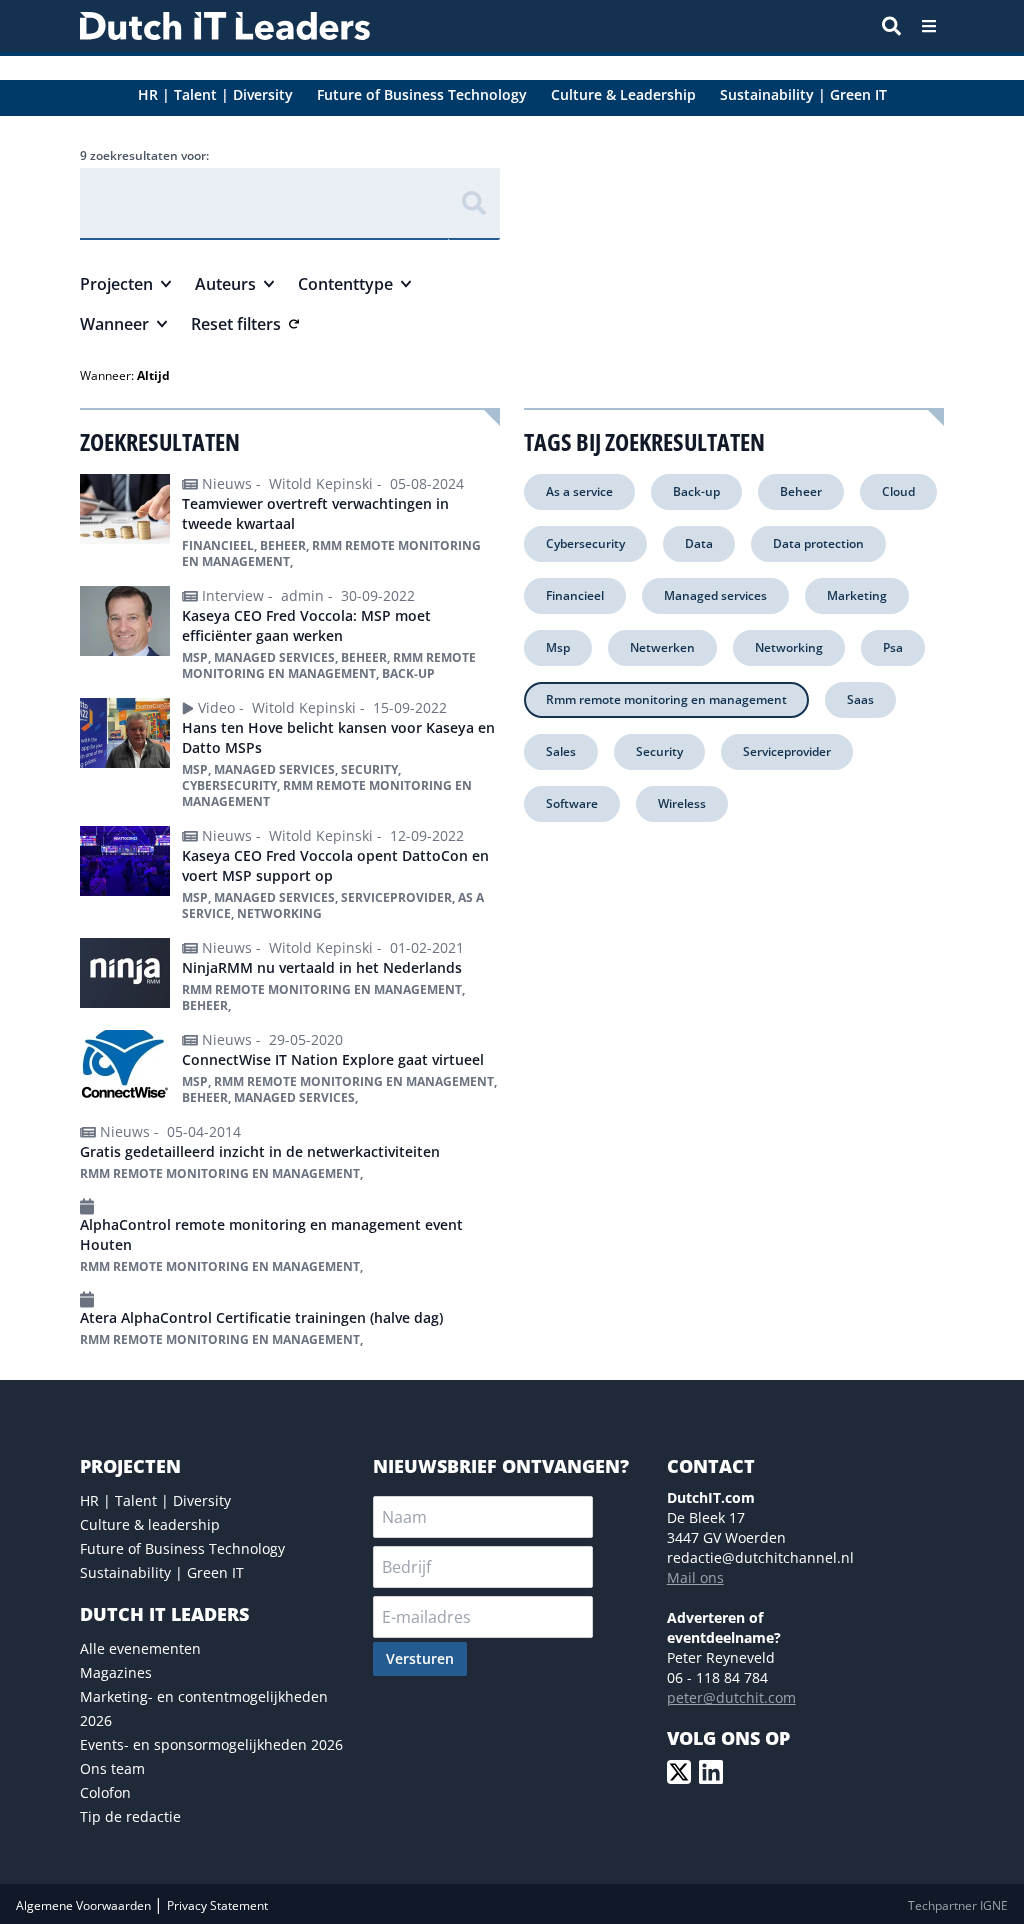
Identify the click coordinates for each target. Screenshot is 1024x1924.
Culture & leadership (150, 1524)
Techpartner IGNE (958, 1905)
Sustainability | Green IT (162, 1572)
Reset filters (236, 324)
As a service (579, 491)
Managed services (715, 595)
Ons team (112, 1768)
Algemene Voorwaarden (85, 1905)
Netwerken (662, 647)
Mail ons (695, 1577)
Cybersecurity (585, 543)
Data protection (818, 543)
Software (572, 803)
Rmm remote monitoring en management (666, 699)
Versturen (420, 1658)
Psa (893, 647)
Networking (789, 647)
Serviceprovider (787, 751)
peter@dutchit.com (731, 1697)
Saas (860, 699)
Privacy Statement (217, 1905)
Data (699, 543)
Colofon (105, 1792)
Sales (561, 751)
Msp (558, 647)
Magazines (116, 1672)
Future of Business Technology (182, 1548)
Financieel (575, 595)
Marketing (857, 595)
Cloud (898, 491)
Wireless (682, 803)
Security (659, 751)
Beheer (801, 491)
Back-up (696, 491)
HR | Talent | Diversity (155, 1500)
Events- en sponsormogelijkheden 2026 (211, 1744)
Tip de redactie (130, 1816)
